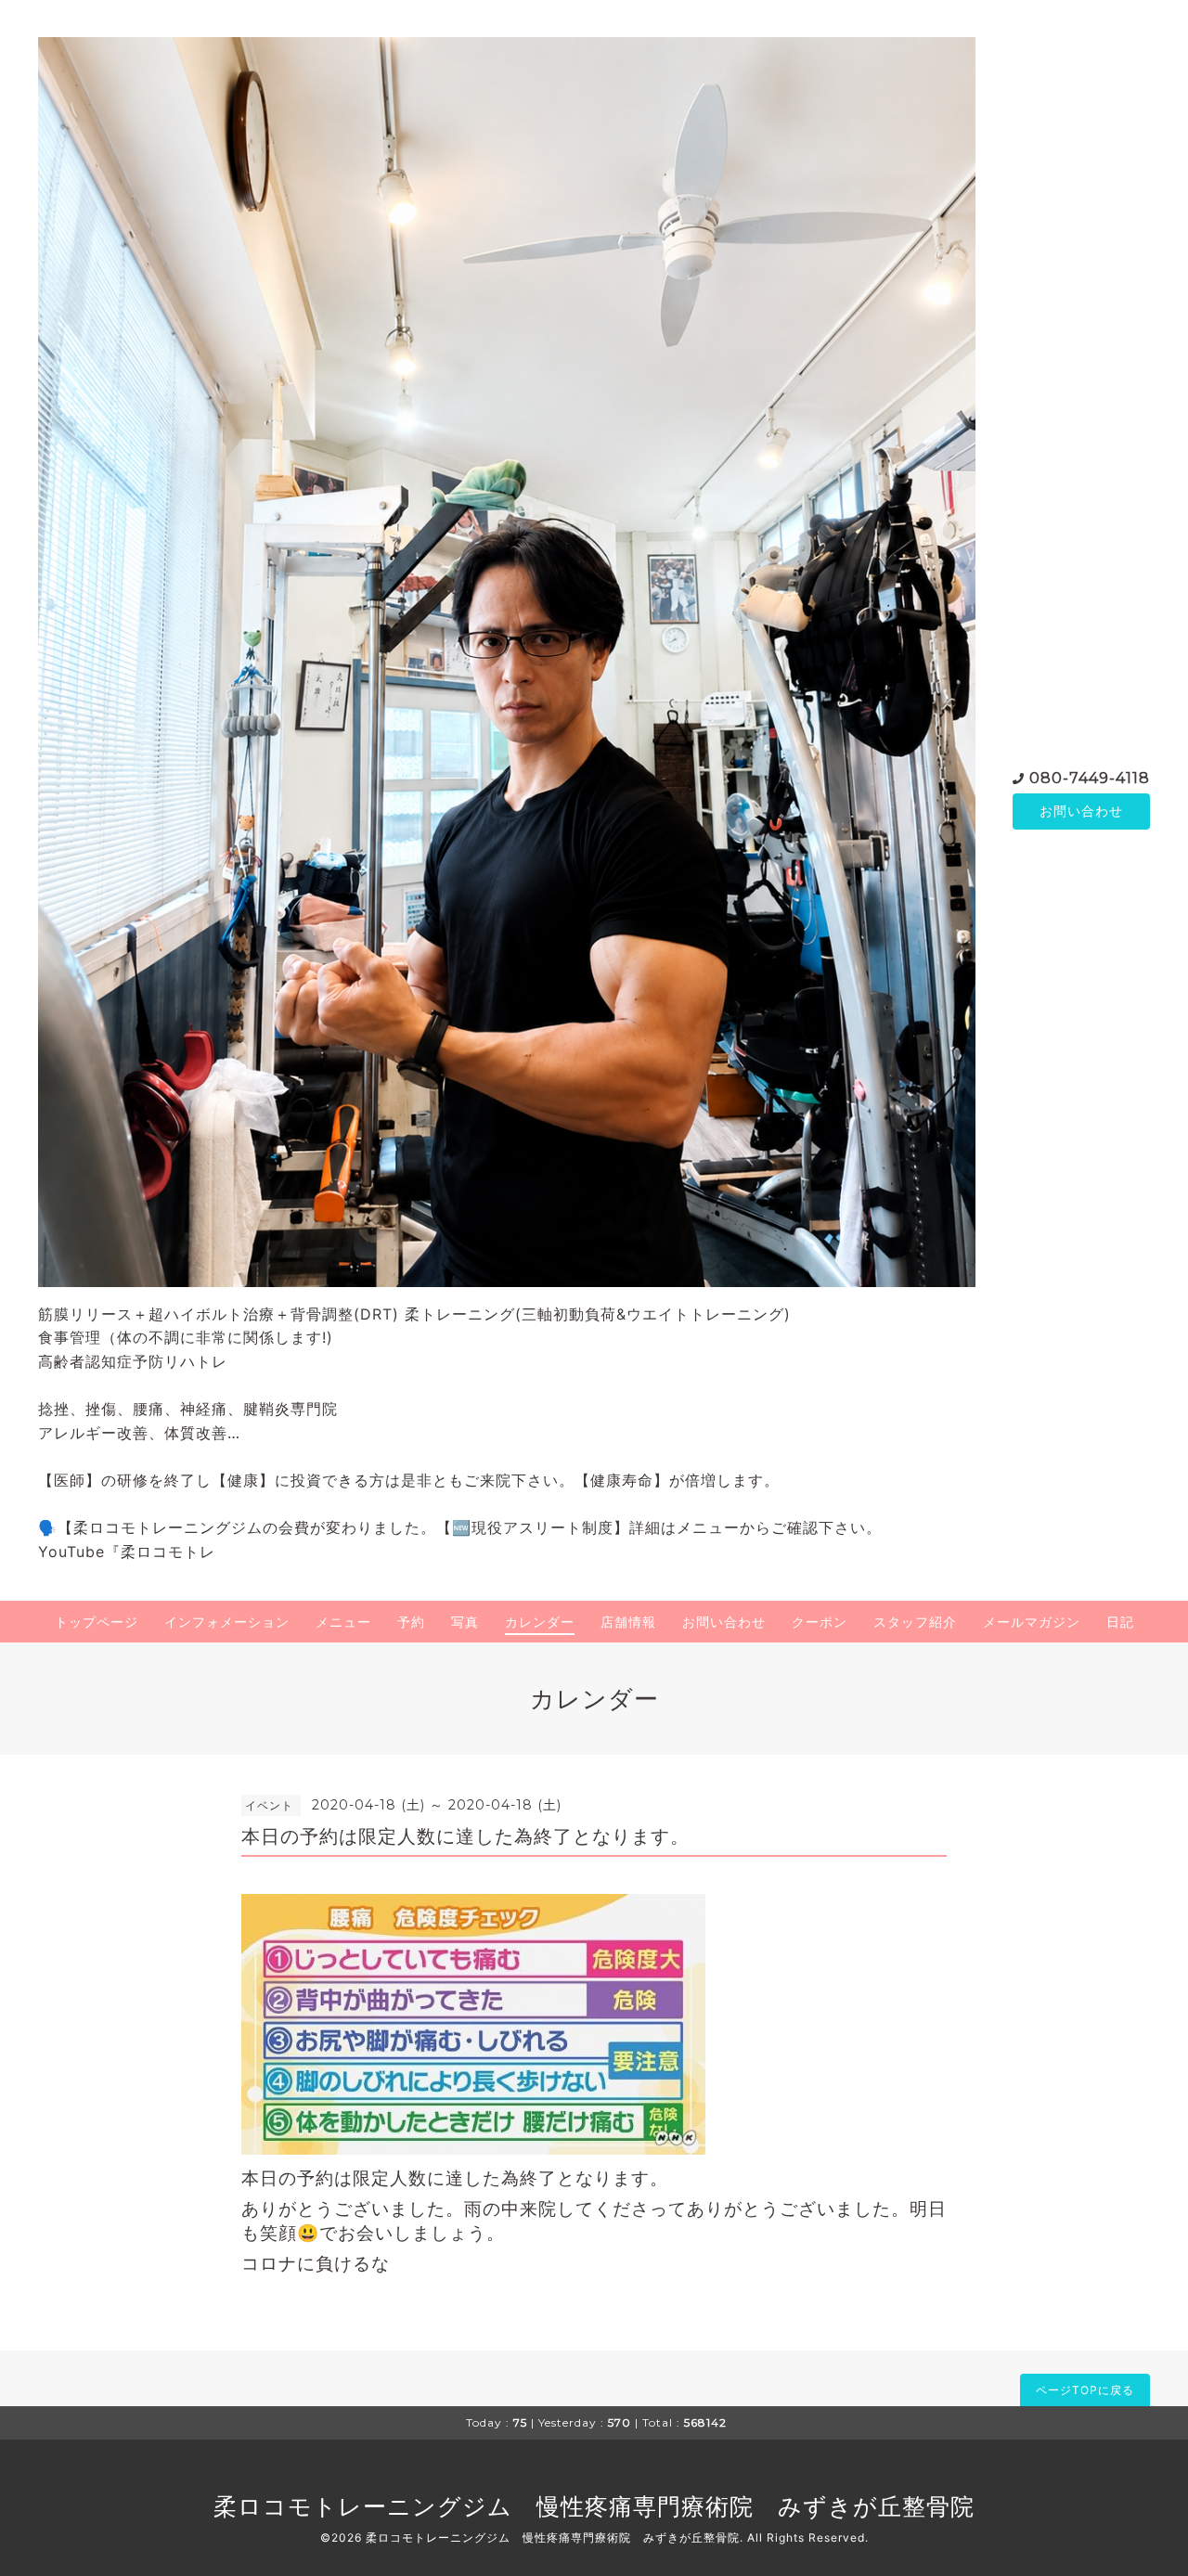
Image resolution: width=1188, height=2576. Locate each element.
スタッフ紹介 (915, 1622)
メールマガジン (1032, 1622)
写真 (465, 1622)
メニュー (343, 1622)
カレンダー (540, 1622)
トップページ (97, 1622)
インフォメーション (227, 1622)
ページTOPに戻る (1085, 2390)
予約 (411, 1622)
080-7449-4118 (1090, 778)
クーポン (820, 1622)
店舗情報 (628, 1622)
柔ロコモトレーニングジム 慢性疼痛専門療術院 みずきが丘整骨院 (594, 2506)
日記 (1120, 1622)
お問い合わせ (1081, 811)
